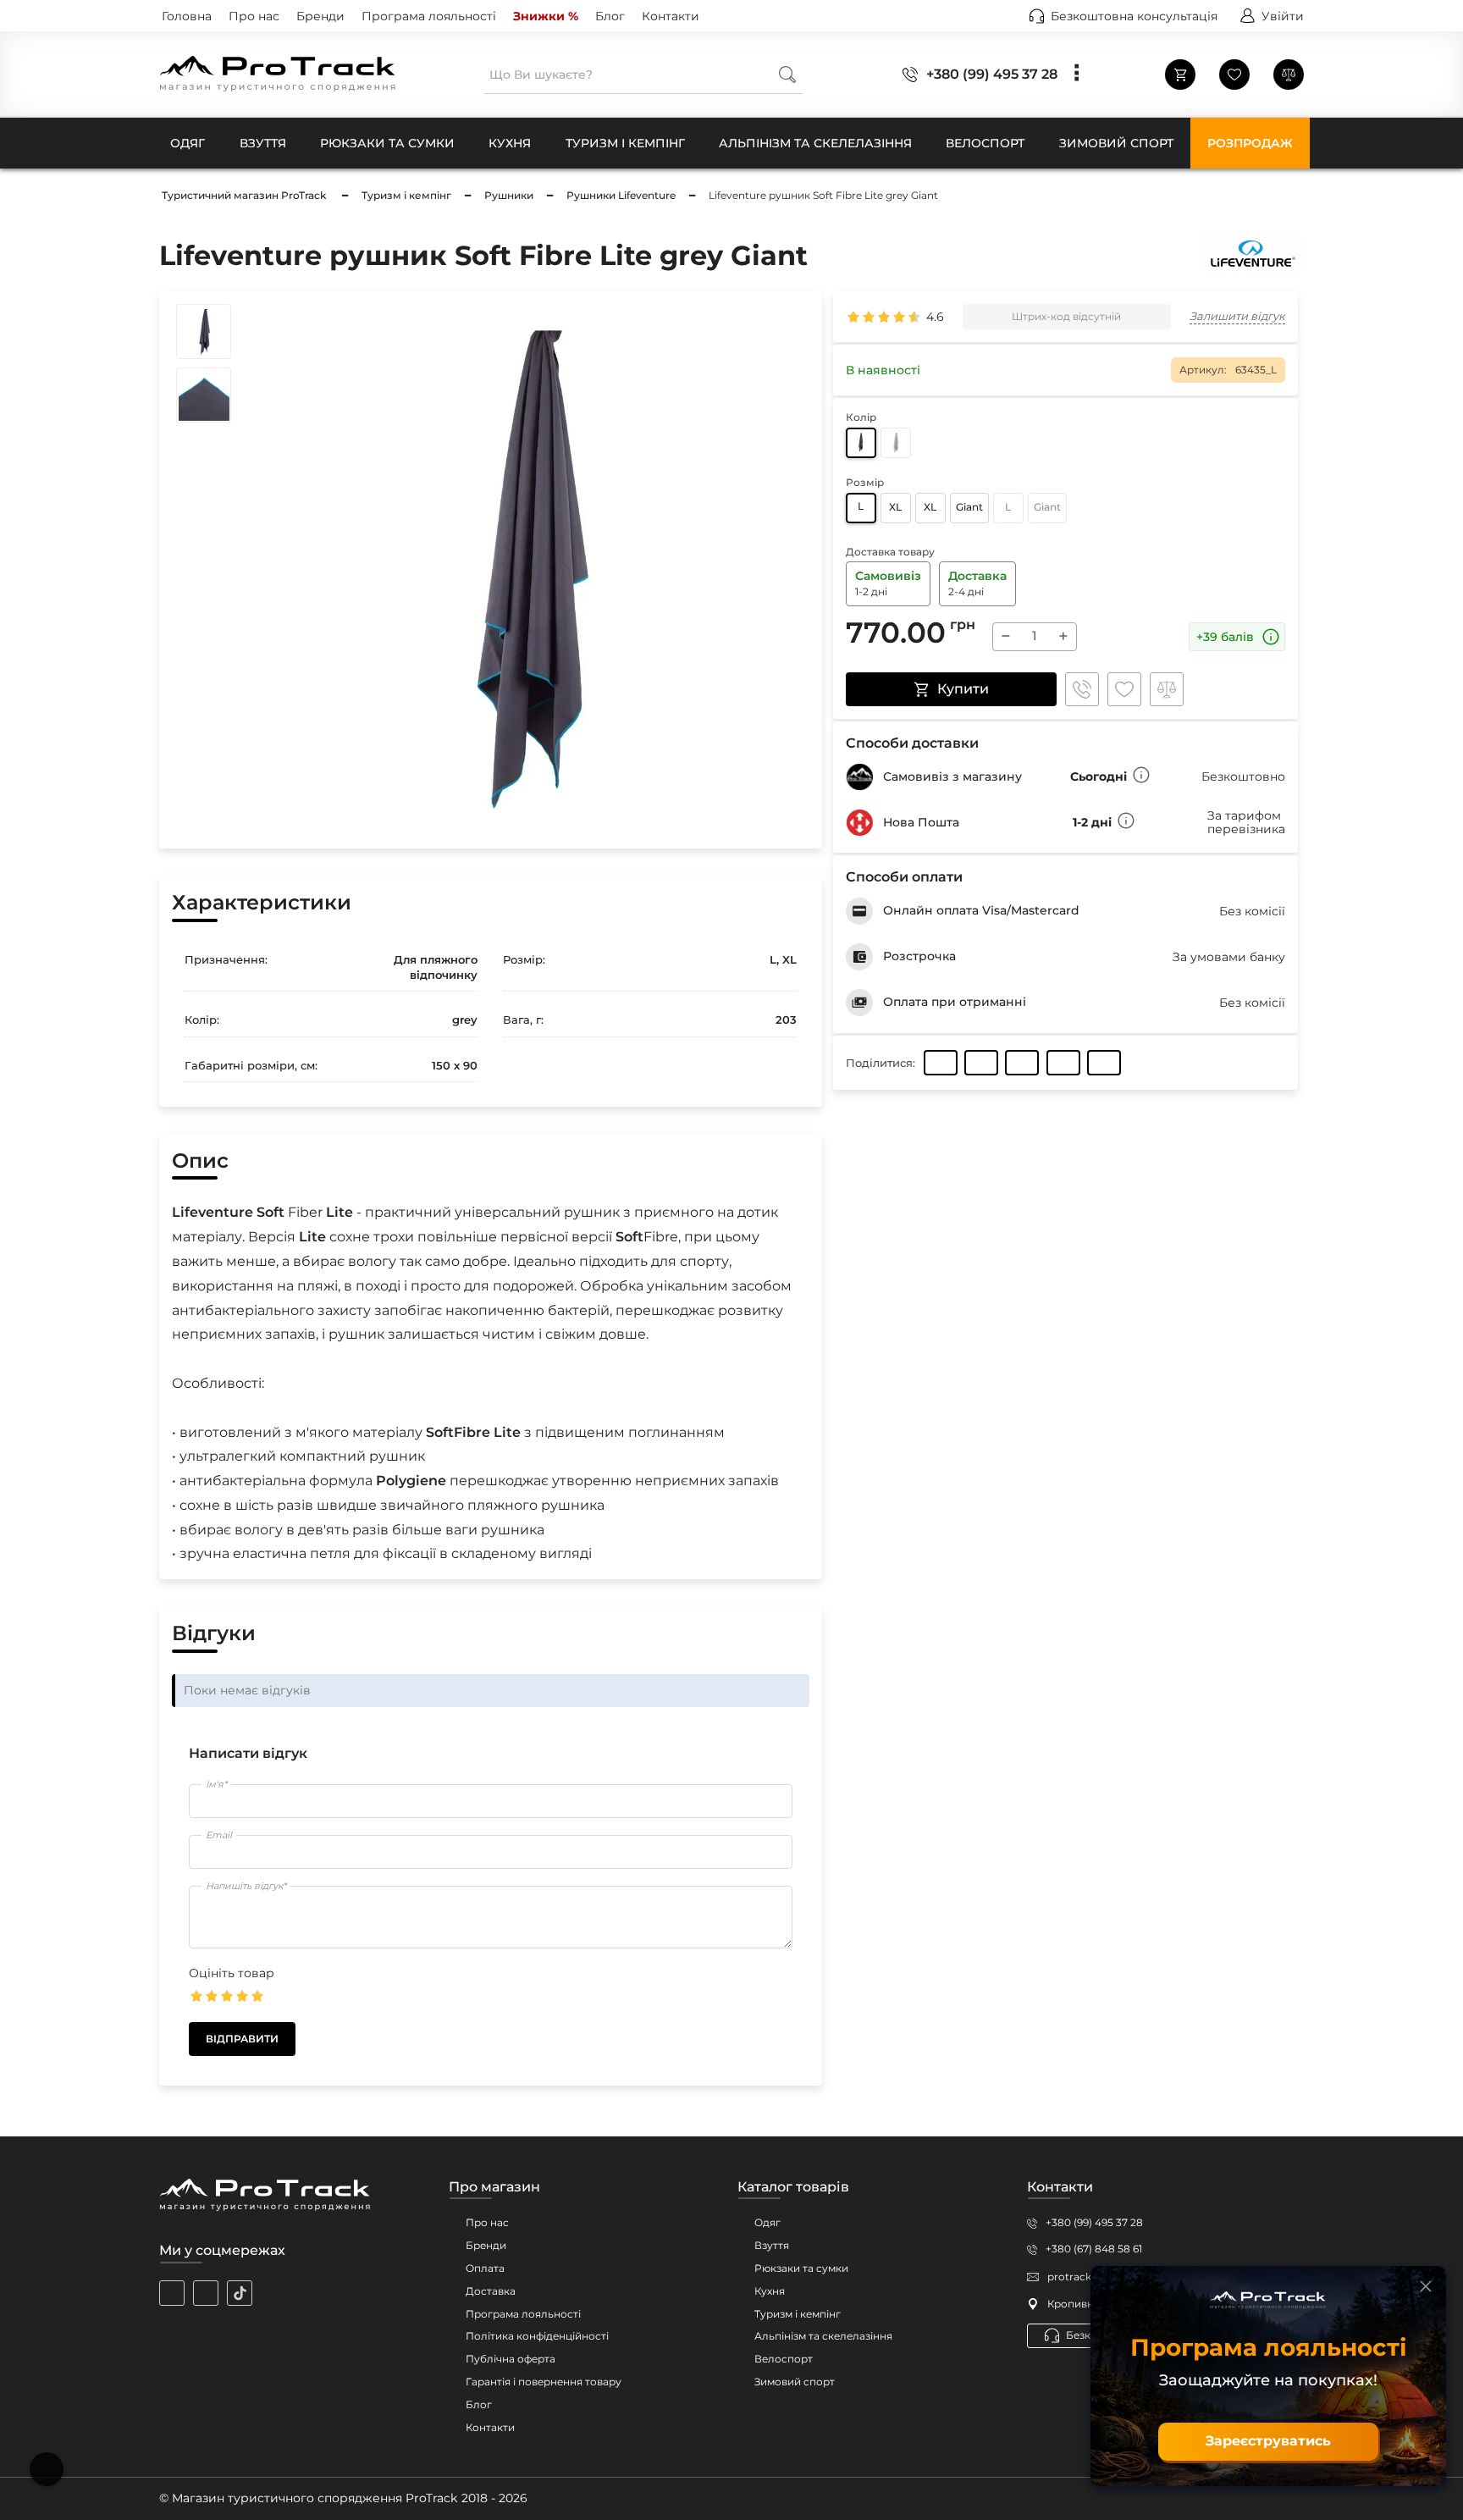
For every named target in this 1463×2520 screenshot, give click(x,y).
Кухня (770, 2291)
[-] (861, 443)
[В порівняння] (1167, 689)
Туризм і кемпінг (798, 2314)
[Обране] (1234, 75)
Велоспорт (784, 2359)
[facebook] (206, 2293)
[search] (787, 74)
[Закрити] (1426, 2286)
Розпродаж (1250, 143)
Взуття (772, 2245)
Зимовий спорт (795, 2382)
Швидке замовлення (1082, 689)
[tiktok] (240, 2293)
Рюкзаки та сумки (801, 2268)
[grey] (896, 443)
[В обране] (1124, 689)
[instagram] (172, 2293)
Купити (963, 689)
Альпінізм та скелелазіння (823, 2336)
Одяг (767, 2222)
